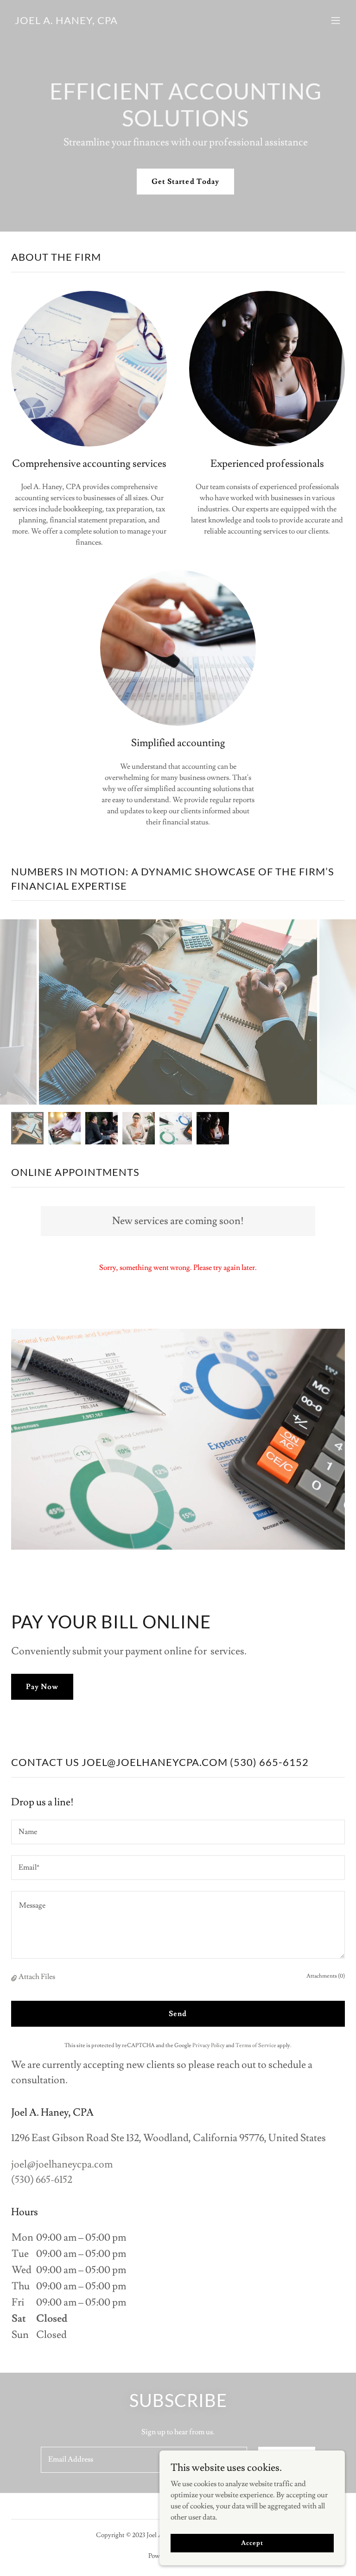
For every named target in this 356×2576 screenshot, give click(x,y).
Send (178, 2014)
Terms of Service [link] (256, 2045)
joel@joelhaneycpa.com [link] (62, 2164)
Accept (252, 2543)
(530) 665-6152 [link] (42, 2180)
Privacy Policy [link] (209, 2045)
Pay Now (42, 1687)
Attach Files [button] (37, 1977)
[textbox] (178, 1832)
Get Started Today (185, 182)
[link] (66, 22)
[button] (336, 20)
